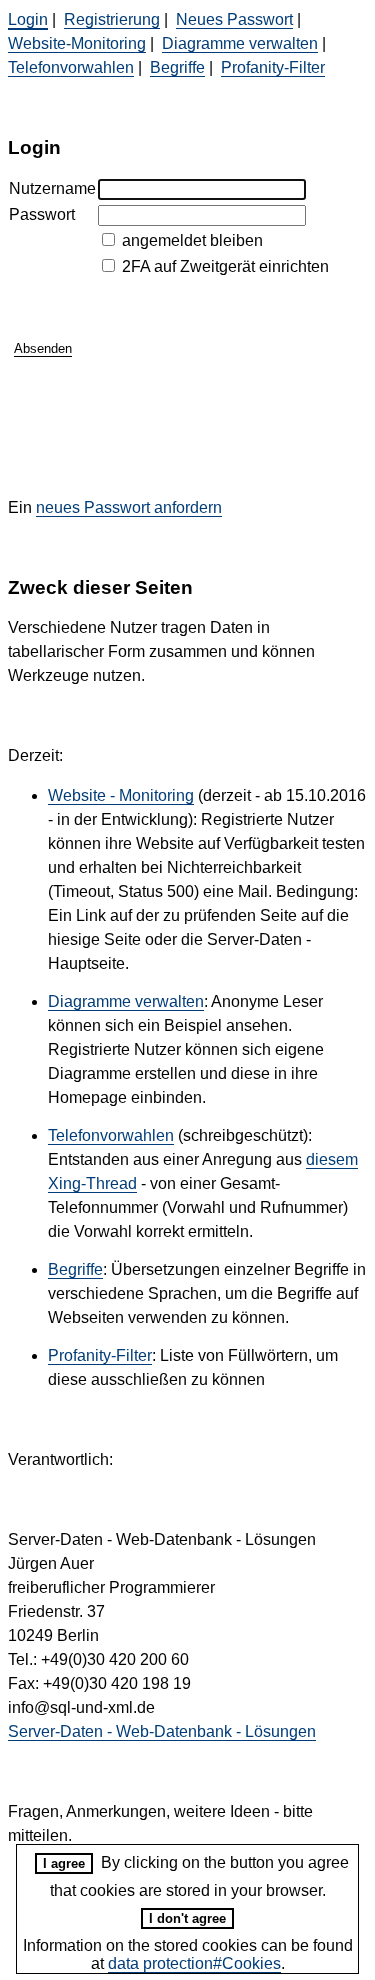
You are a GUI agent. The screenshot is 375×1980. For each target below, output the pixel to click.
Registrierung (112, 19)
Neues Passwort (234, 19)
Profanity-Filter (273, 67)
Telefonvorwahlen (71, 67)
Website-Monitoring (77, 43)
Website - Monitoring (121, 795)
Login (28, 19)
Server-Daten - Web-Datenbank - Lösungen (162, 1731)
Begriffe (177, 67)
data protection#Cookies (194, 1963)
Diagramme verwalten (240, 43)
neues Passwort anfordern (129, 507)
